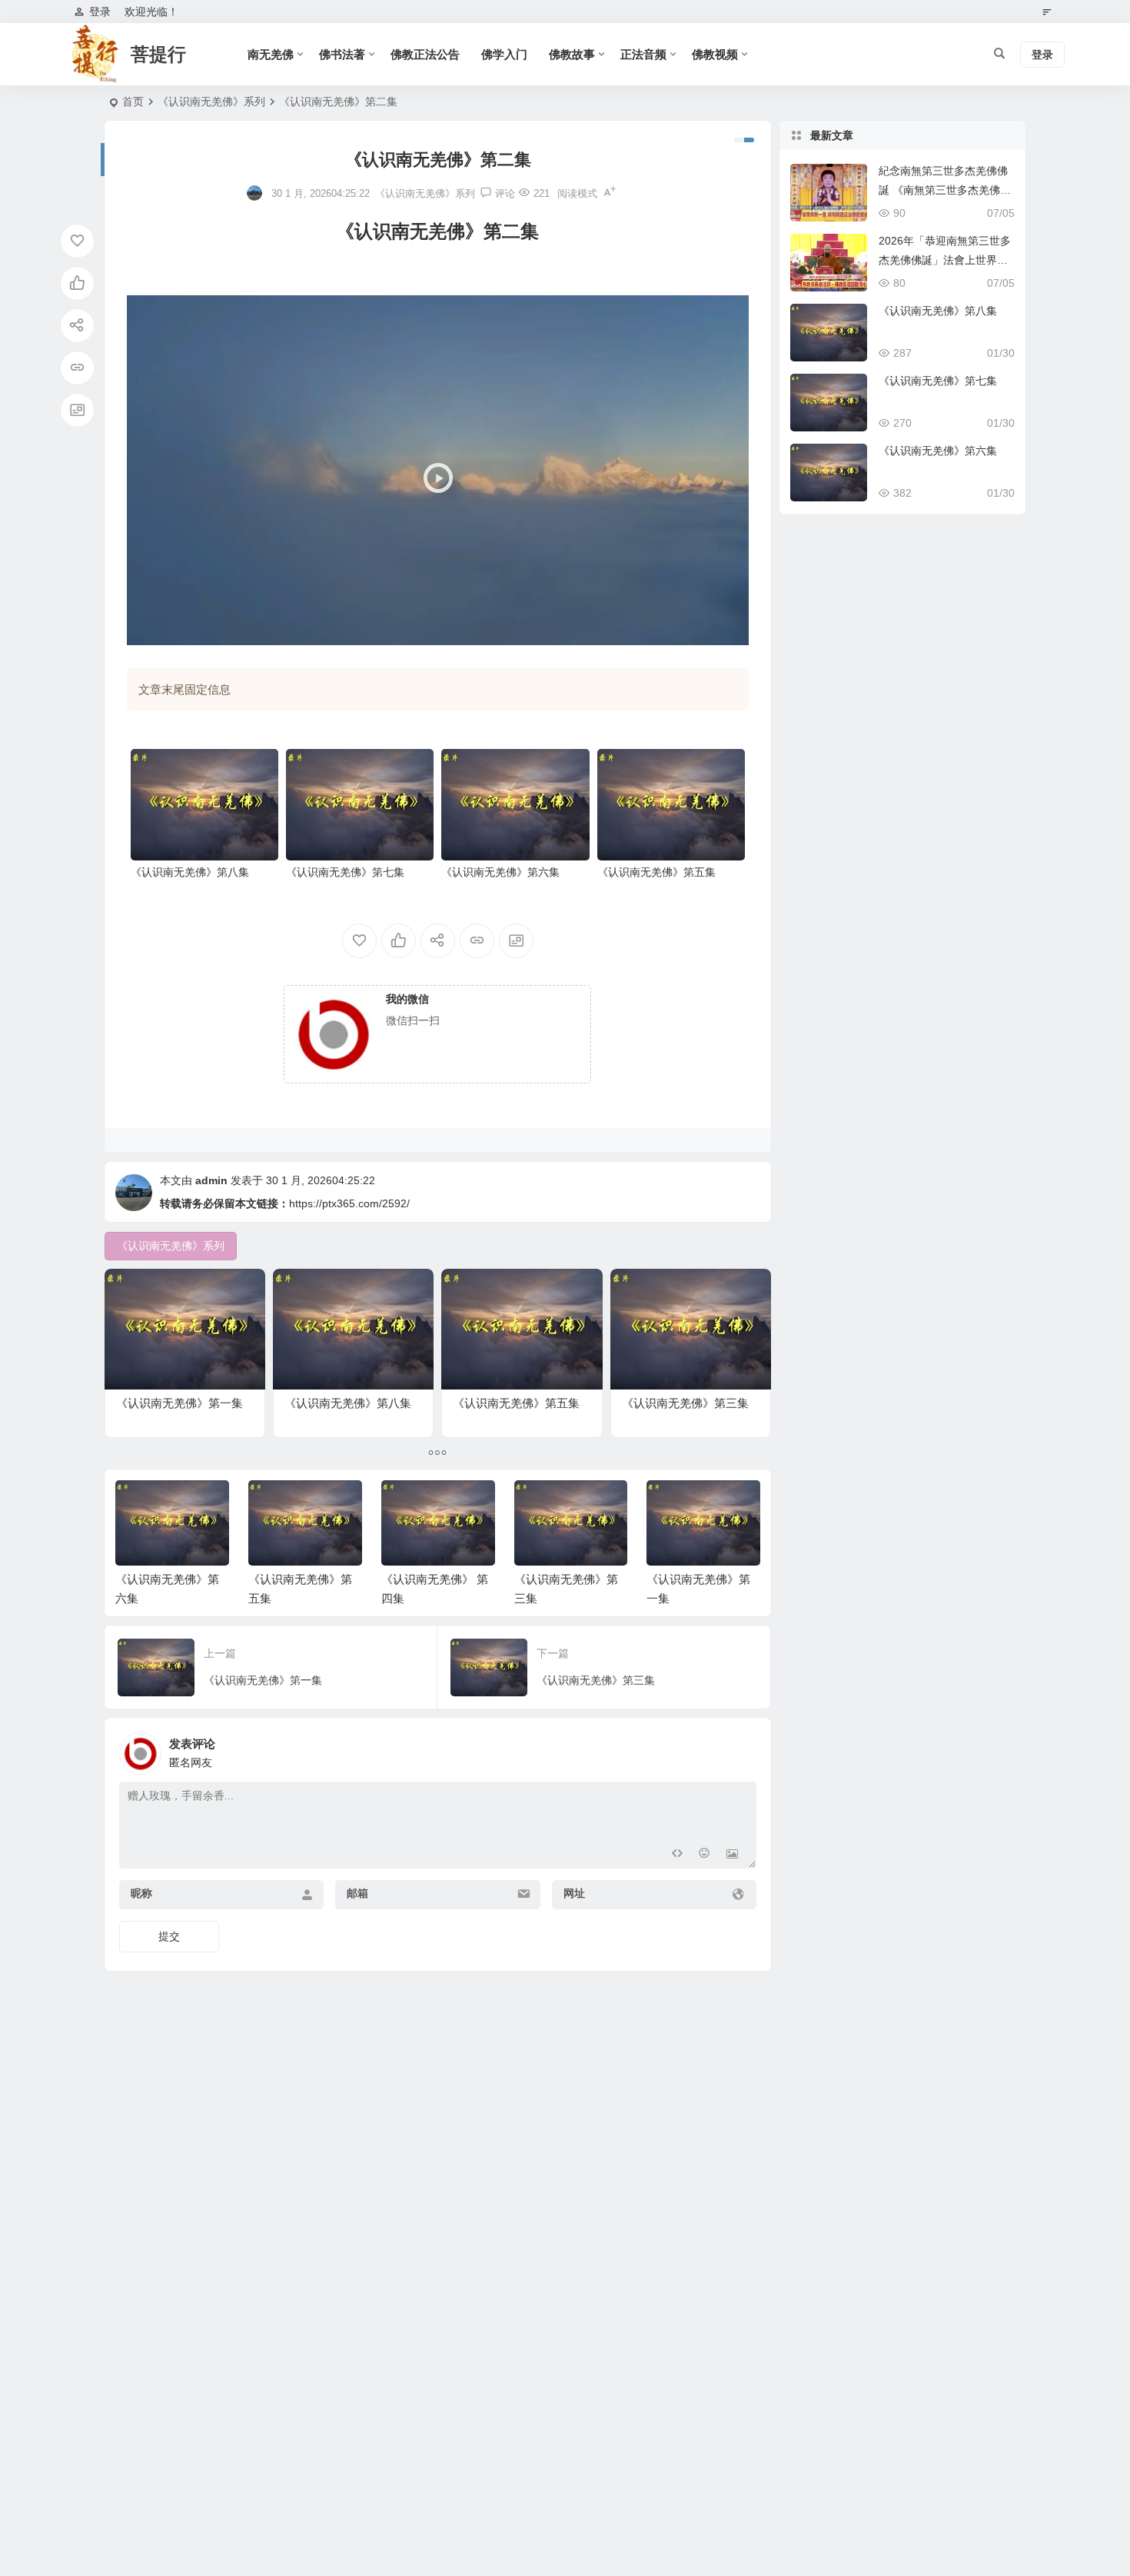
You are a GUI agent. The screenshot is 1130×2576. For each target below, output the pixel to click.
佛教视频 (715, 54)
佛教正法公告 (425, 54)
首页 (133, 102)
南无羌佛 (271, 54)
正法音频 (643, 54)
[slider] (425, 630)
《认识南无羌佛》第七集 (345, 872)
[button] (437, 471)
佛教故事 (572, 54)
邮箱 (357, 1893)
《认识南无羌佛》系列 (211, 102)
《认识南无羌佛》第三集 (685, 1403)
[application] (438, 470)
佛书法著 (342, 54)
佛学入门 (504, 54)
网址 (574, 1893)
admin (211, 1180)
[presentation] (671, 1505)
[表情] (705, 1855)
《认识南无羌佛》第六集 (500, 872)
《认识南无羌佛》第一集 (179, 1403)
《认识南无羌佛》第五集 (656, 872)
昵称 (141, 1893)
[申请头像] (741, 1749)
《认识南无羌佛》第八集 (190, 872)
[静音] (704, 630)
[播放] (147, 630)
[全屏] (729, 630)
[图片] (732, 1855)
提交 (169, 1936)
